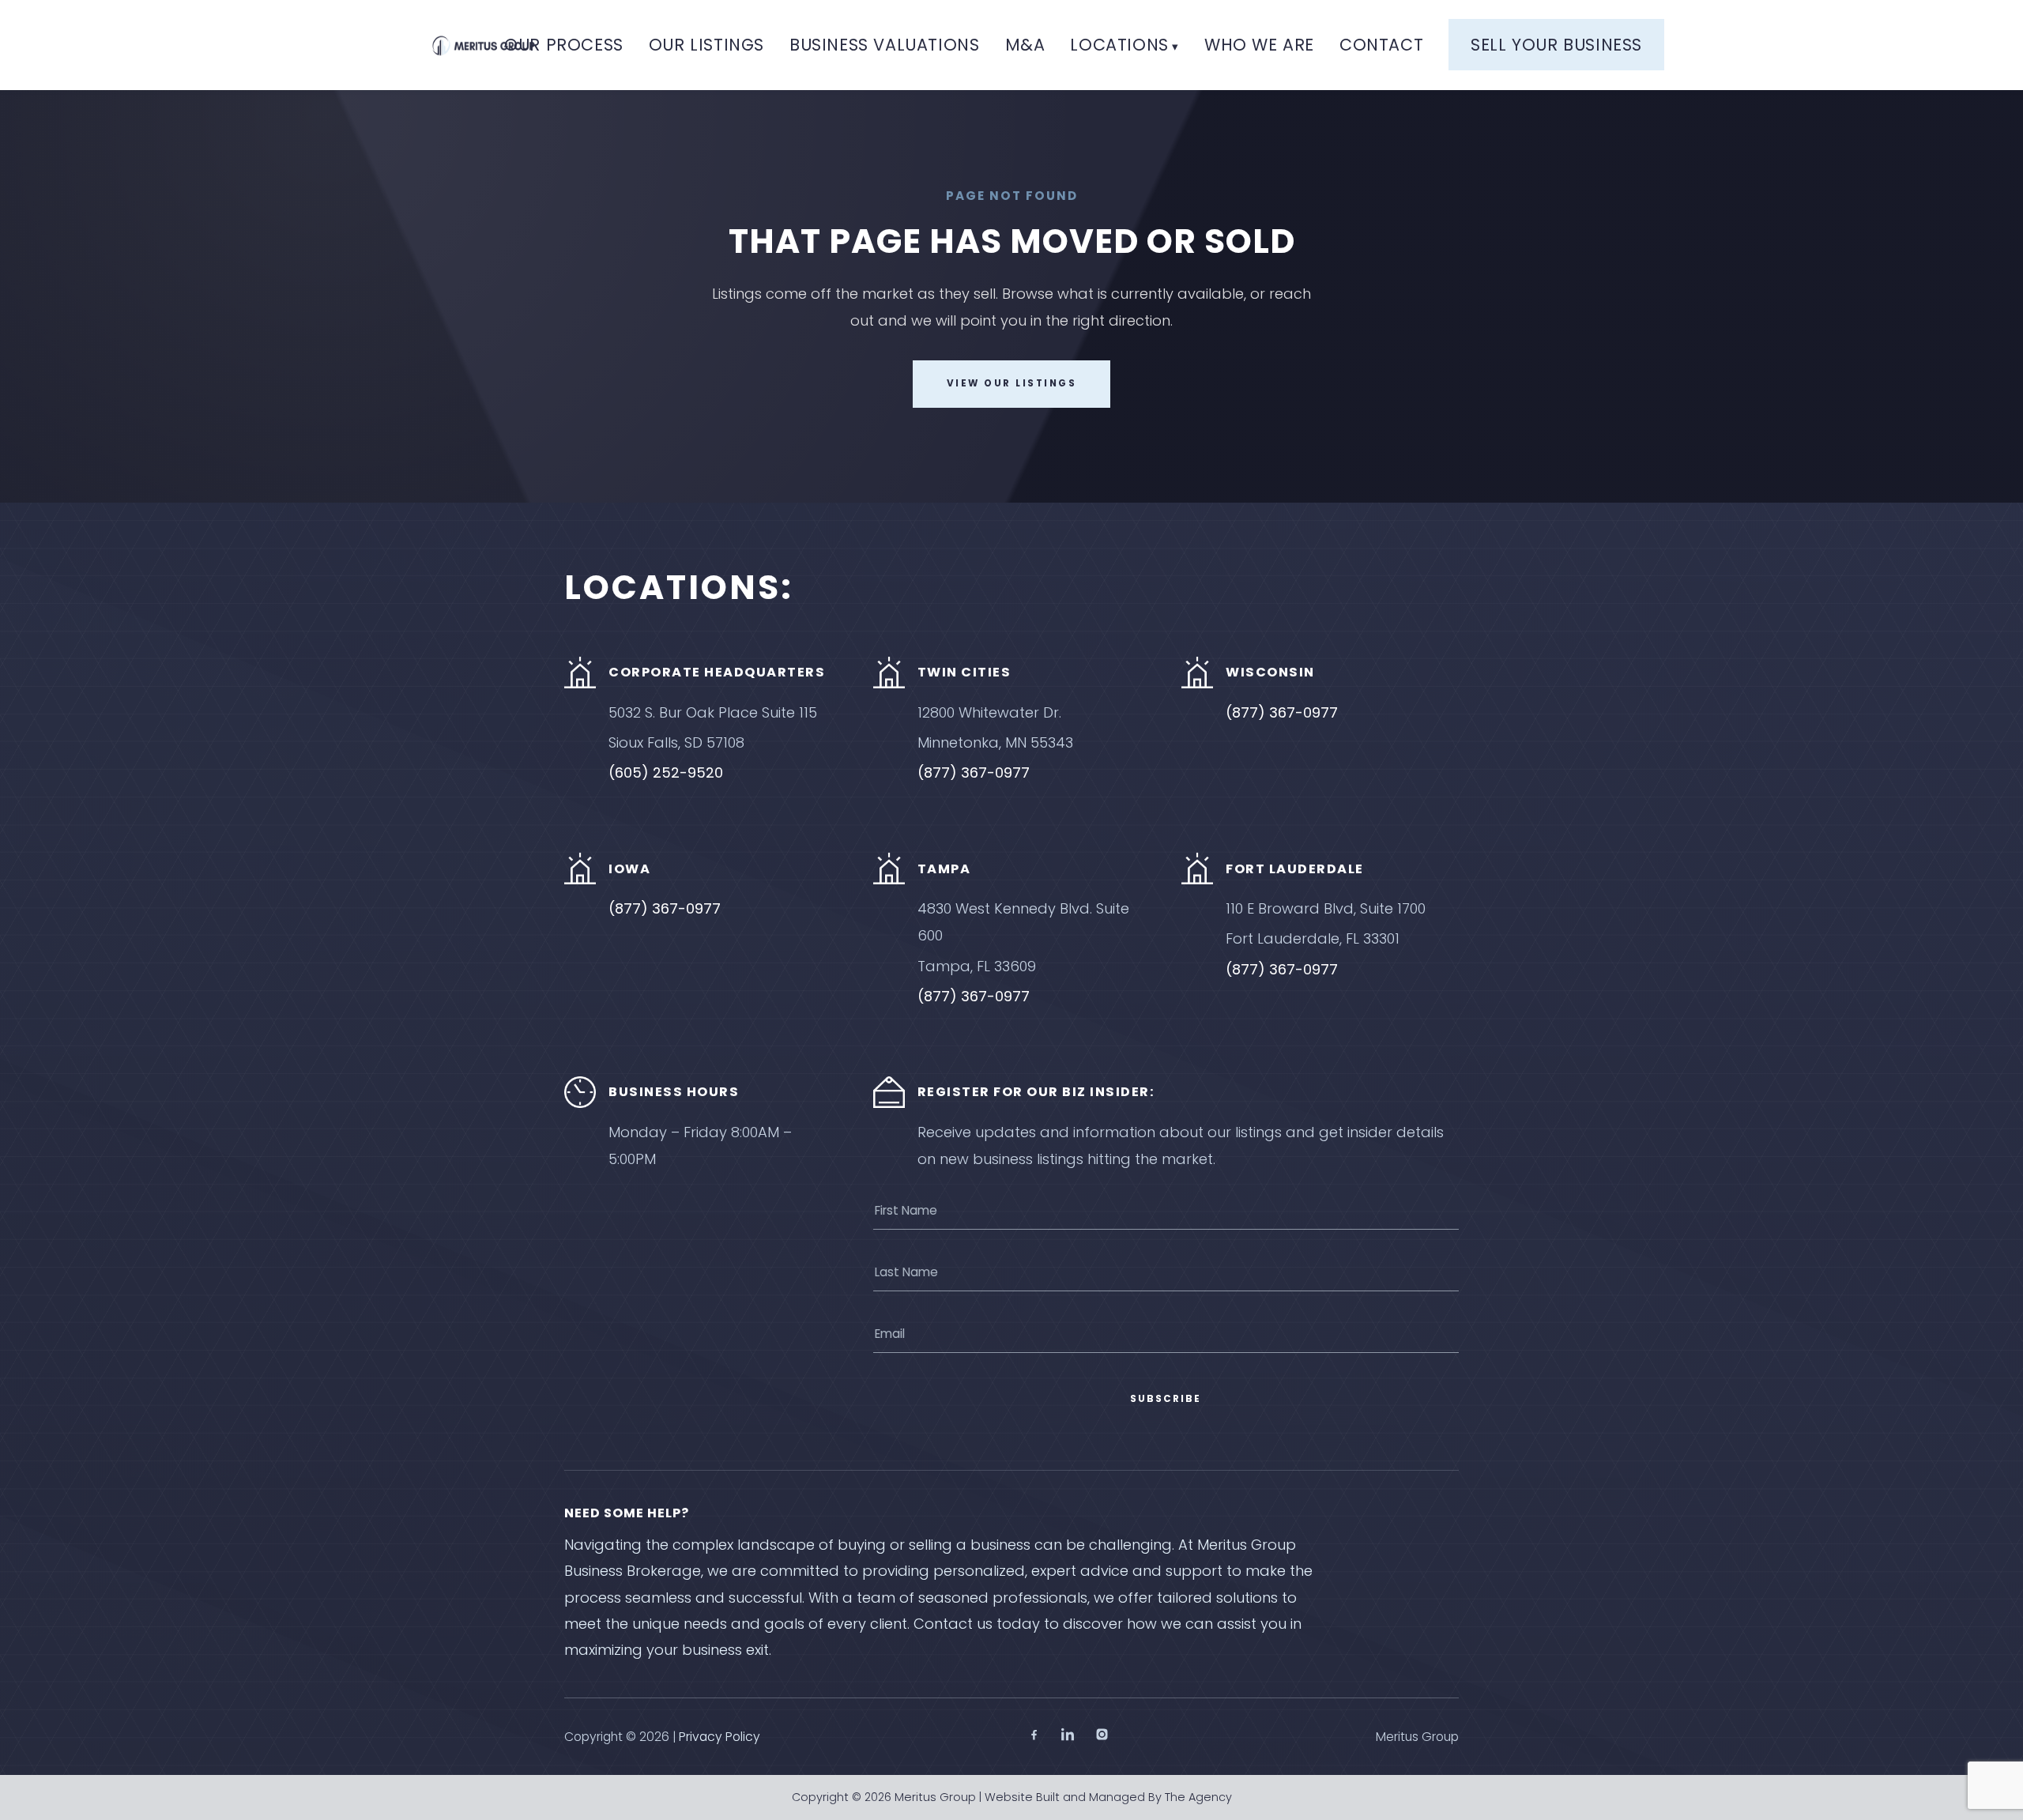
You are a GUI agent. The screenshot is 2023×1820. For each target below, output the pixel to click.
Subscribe (1166, 1399)
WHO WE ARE (1259, 45)
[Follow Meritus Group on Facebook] (1034, 1737)
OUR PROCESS (564, 45)
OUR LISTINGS (706, 45)
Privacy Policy (720, 1737)
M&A (1025, 45)
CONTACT (1381, 45)
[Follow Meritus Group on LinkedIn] (1068, 1737)
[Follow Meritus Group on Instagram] (1102, 1737)
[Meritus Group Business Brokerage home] (484, 45)
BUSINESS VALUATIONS (884, 45)
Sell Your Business (1556, 45)
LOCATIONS (1119, 45)
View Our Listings (1012, 383)
